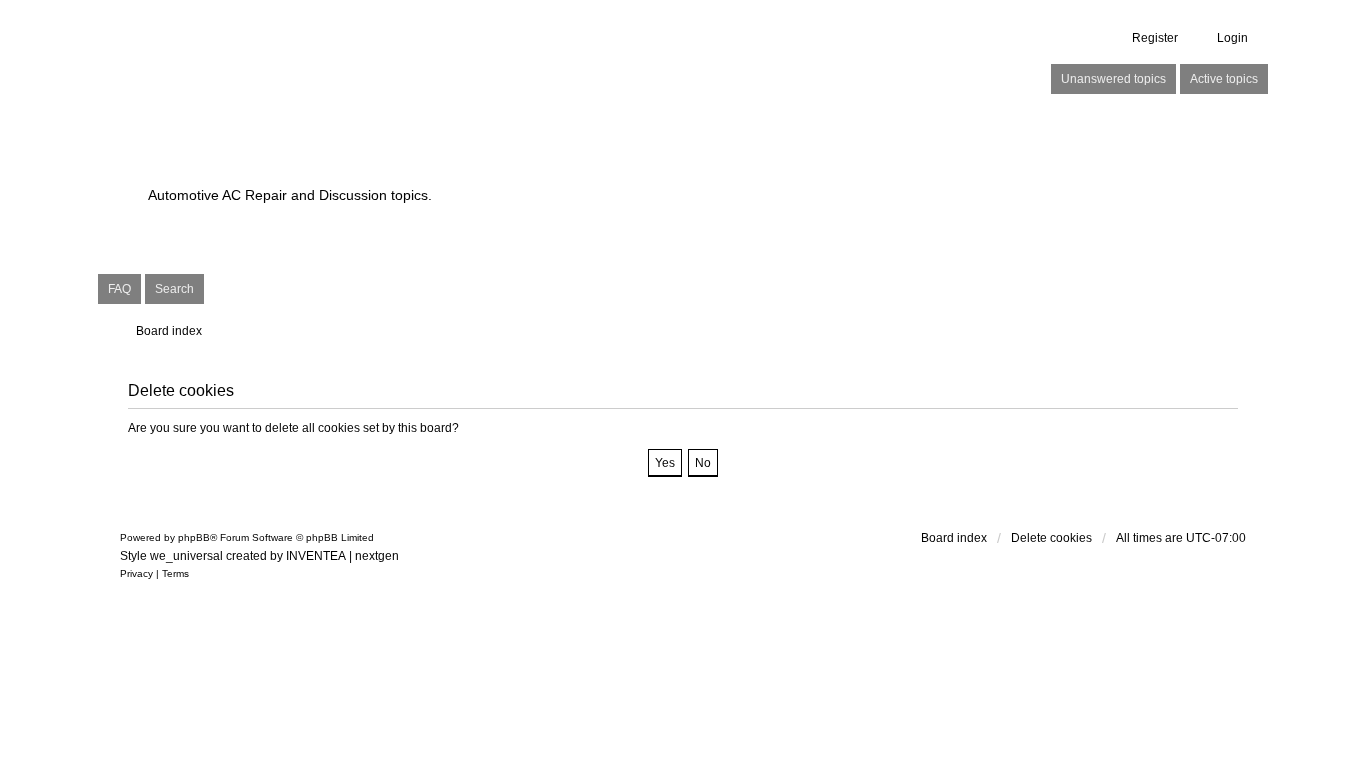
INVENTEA (316, 556)
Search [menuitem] (174, 289)
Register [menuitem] (1155, 38)
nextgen (377, 556)
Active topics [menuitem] (1224, 79)
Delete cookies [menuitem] (1051, 538)
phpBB (194, 537)
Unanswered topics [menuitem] (1113, 79)
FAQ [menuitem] (119, 289)
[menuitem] (136, 574)
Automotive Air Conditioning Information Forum (557, 160)
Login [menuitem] (1232, 38)
